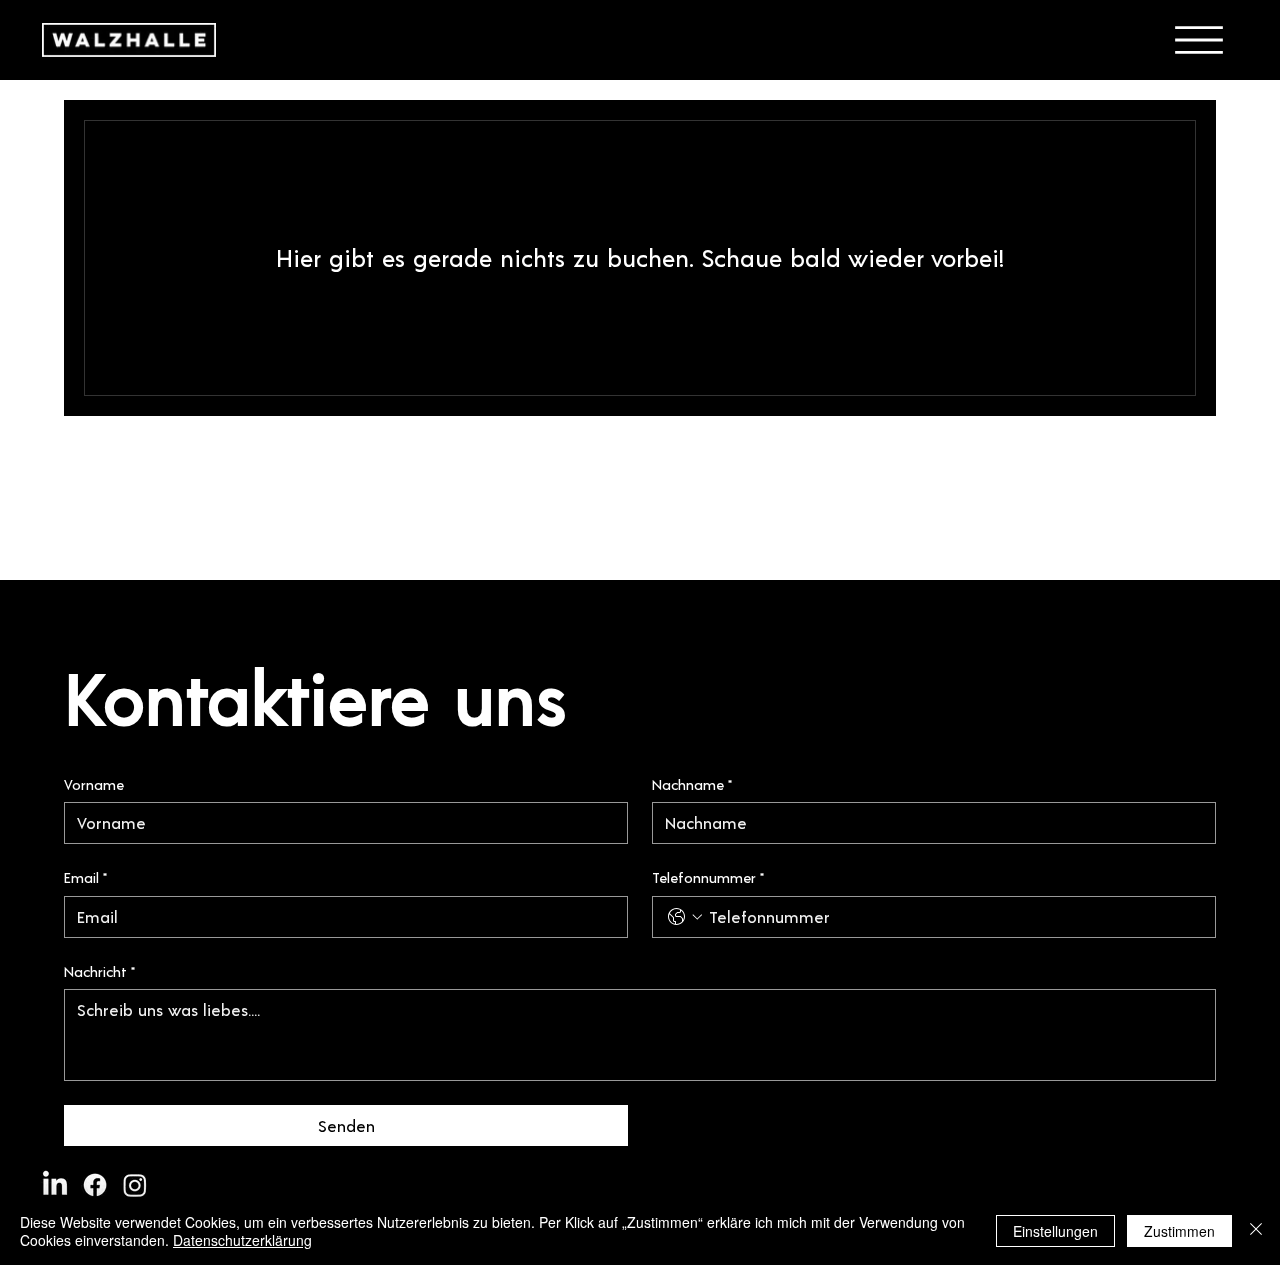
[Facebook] (95, 1185)
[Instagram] (135, 1185)
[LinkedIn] (55, 1185)
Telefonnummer (708, 877)
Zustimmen (1179, 1231)
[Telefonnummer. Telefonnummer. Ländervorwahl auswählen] (685, 917)
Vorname (94, 784)
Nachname (692, 784)
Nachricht (99, 971)
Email (85, 877)
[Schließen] (1256, 1231)
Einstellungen (1055, 1231)
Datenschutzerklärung (242, 1240)
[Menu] (1199, 40)
